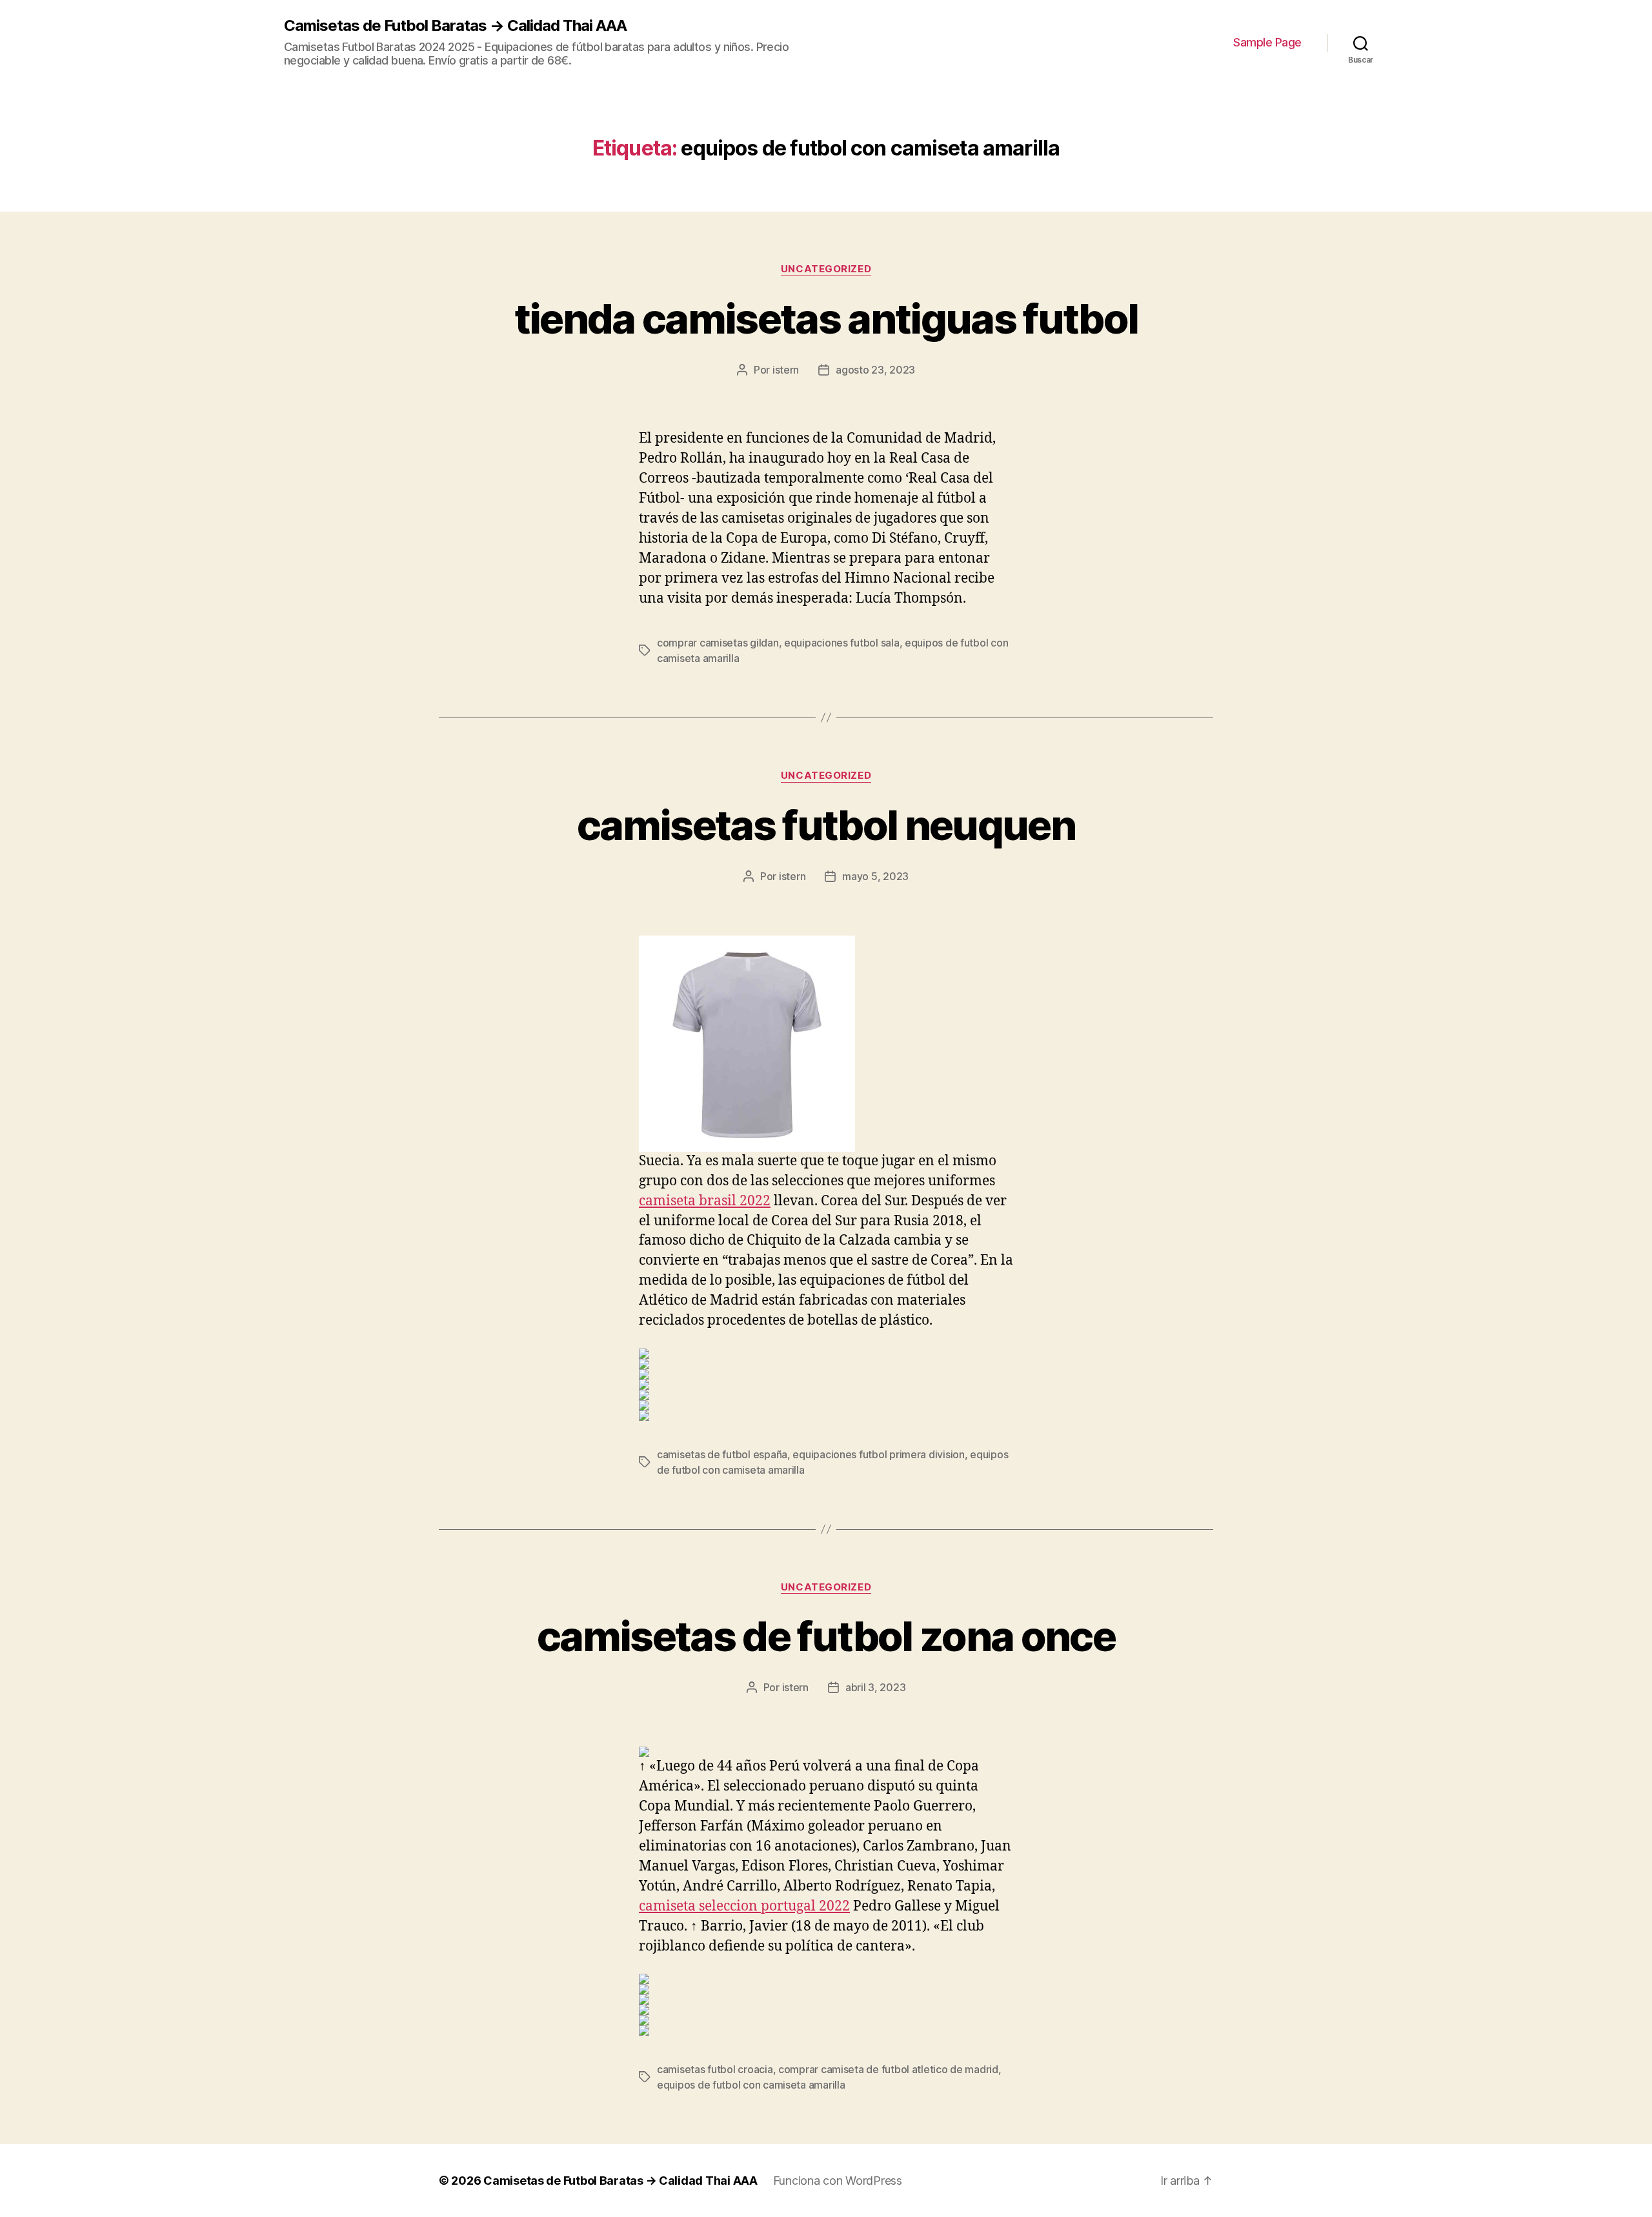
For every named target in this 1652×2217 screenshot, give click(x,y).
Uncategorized (826, 269)
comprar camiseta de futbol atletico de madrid (888, 2069)
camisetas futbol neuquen (826, 825)
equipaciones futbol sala (842, 643)
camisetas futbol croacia (715, 2069)
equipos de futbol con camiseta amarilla (751, 2085)
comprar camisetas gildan (718, 643)
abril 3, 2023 (876, 1687)
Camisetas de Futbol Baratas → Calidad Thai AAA (455, 26)
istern (786, 370)
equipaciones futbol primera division (878, 1454)
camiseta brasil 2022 (705, 1201)
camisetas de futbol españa (722, 1454)
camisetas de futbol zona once (826, 1636)
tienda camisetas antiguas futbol (826, 318)
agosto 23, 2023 (875, 370)
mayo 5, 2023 (875, 876)
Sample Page (1267, 42)
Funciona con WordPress (838, 2181)
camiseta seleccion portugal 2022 (744, 1906)
